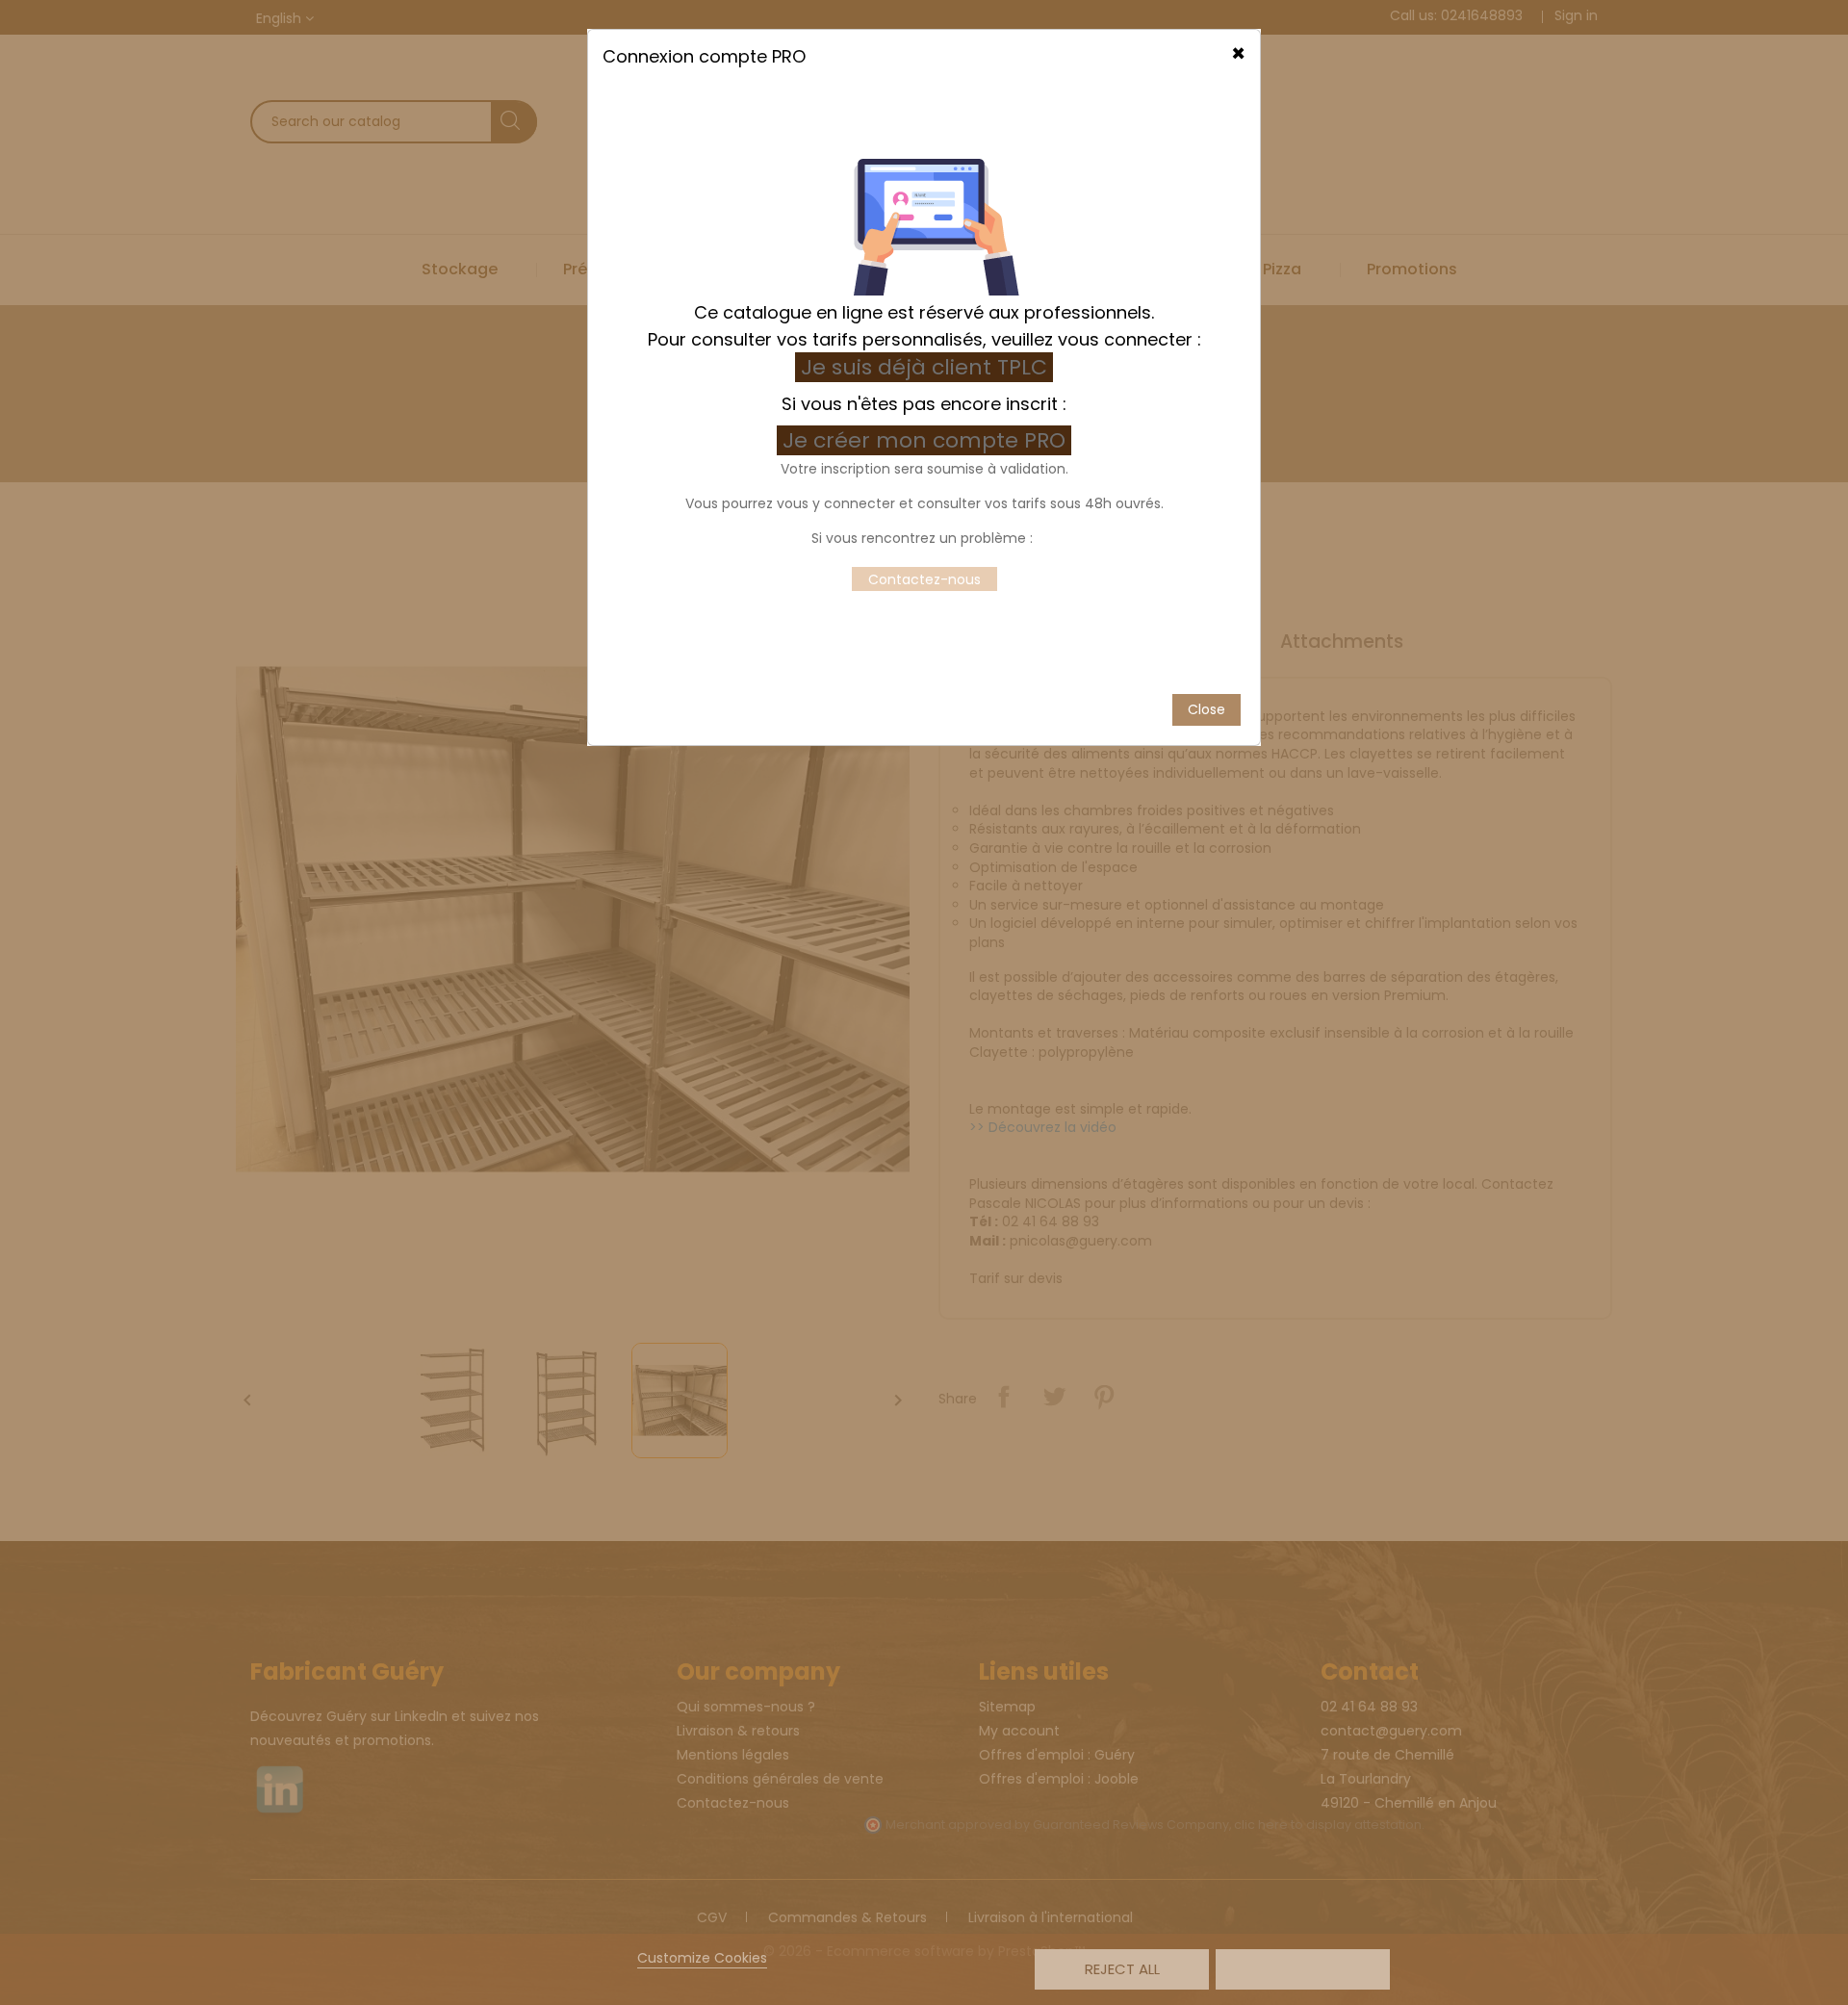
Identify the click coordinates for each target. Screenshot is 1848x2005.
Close (1206, 709)
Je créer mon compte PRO (927, 440)
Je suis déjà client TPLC (924, 367)
